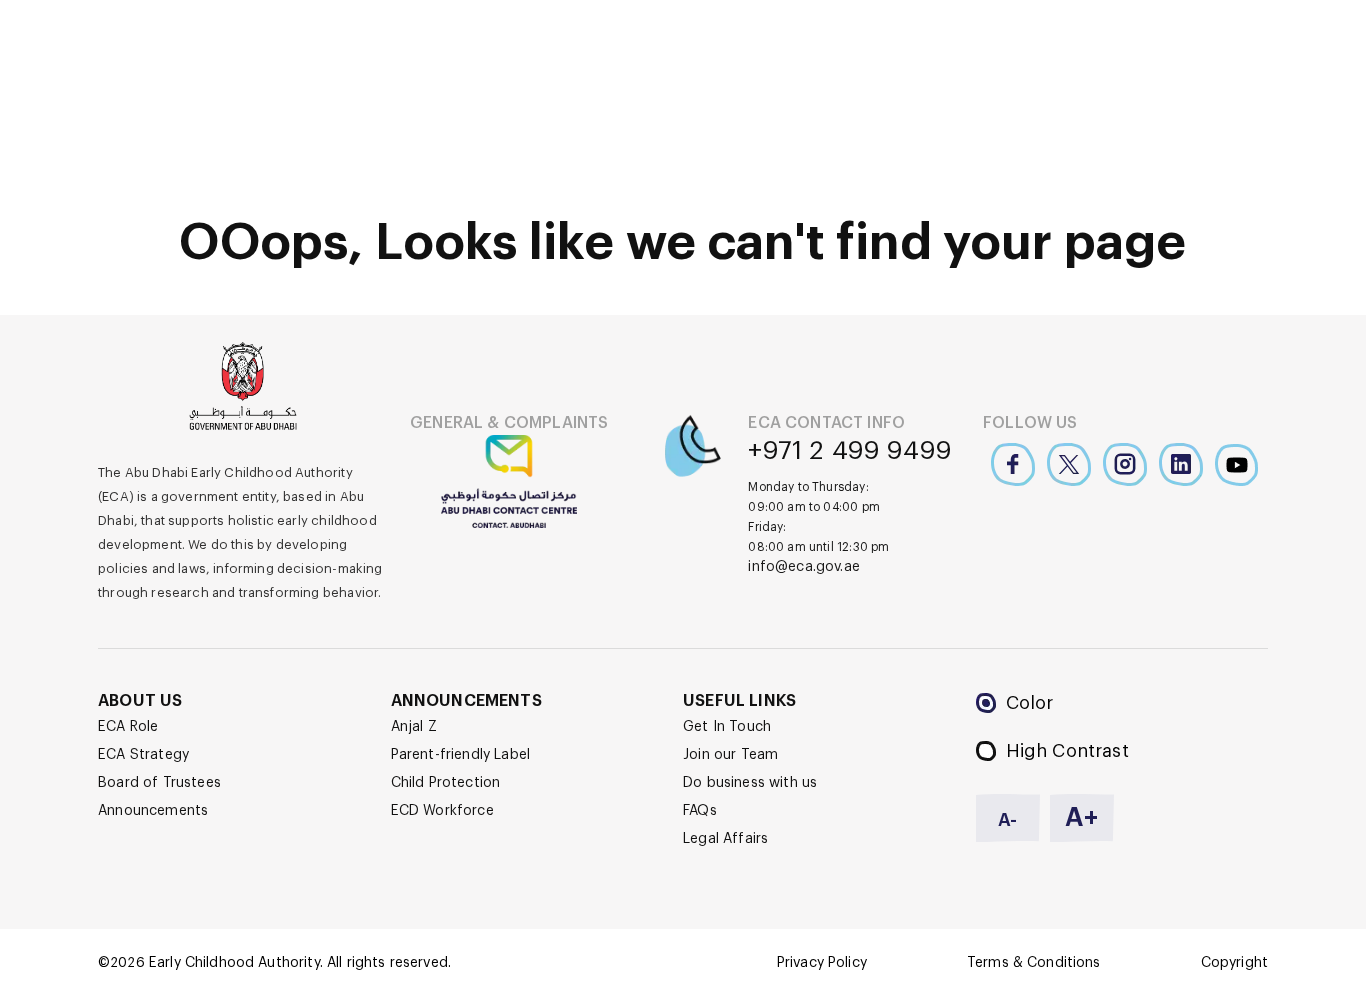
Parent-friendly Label (461, 755)
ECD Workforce (442, 811)
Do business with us (750, 783)
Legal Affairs (725, 839)
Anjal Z (414, 727)
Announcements (153, 811)
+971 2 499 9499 (850, 451)
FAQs (700, 811)
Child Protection (446, 783)
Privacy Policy (822, 963)
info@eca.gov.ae (804, 567)
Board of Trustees (159, 783)
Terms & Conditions (1034, 963)
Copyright (1234, 963)
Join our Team (730, 755)
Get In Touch (727, 727)
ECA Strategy (143, 755)
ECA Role (128, 727)
